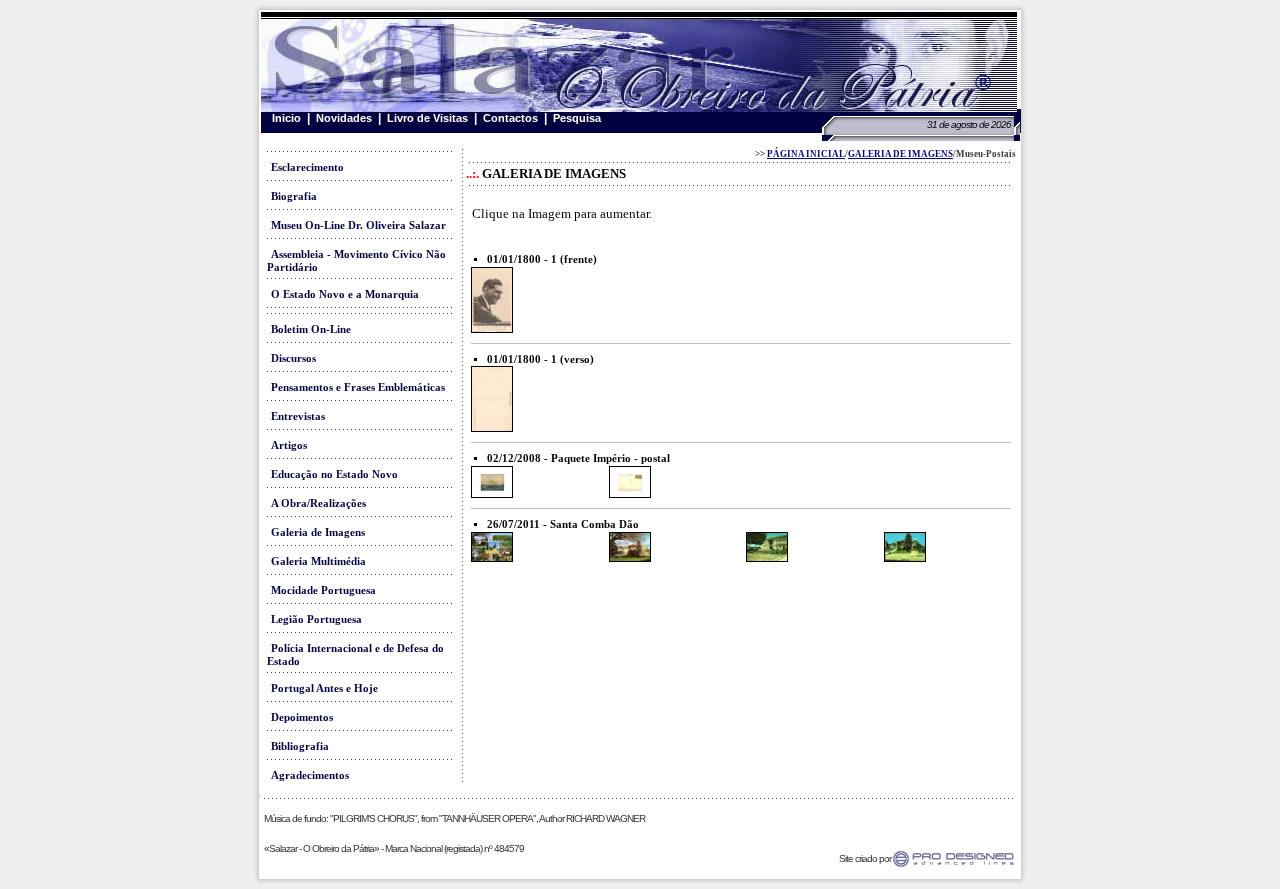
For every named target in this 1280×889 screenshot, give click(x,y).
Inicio (286, 118)
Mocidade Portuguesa (323, 590)
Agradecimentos (310, 775)
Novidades (344, 118)
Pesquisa (577, 118)
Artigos (289, 445)
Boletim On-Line (311, 329)
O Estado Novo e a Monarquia (345, 294)
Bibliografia (300, 746)
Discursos (293, 358)
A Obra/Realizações (318, 503)
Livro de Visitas (427, 118)
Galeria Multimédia (318, 561)
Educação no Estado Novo (334, 474)
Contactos (510, 118)
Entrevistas (298, 416)
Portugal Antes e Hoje (324, 688)
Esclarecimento (307, 167)
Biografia (294, 196)
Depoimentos (302, 717)
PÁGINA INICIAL (806, 154)
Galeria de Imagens (318, 532)
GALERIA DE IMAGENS (900, 154)
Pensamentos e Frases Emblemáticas (358, 387)
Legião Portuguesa (316, 619)
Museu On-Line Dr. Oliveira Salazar (358, 225)
